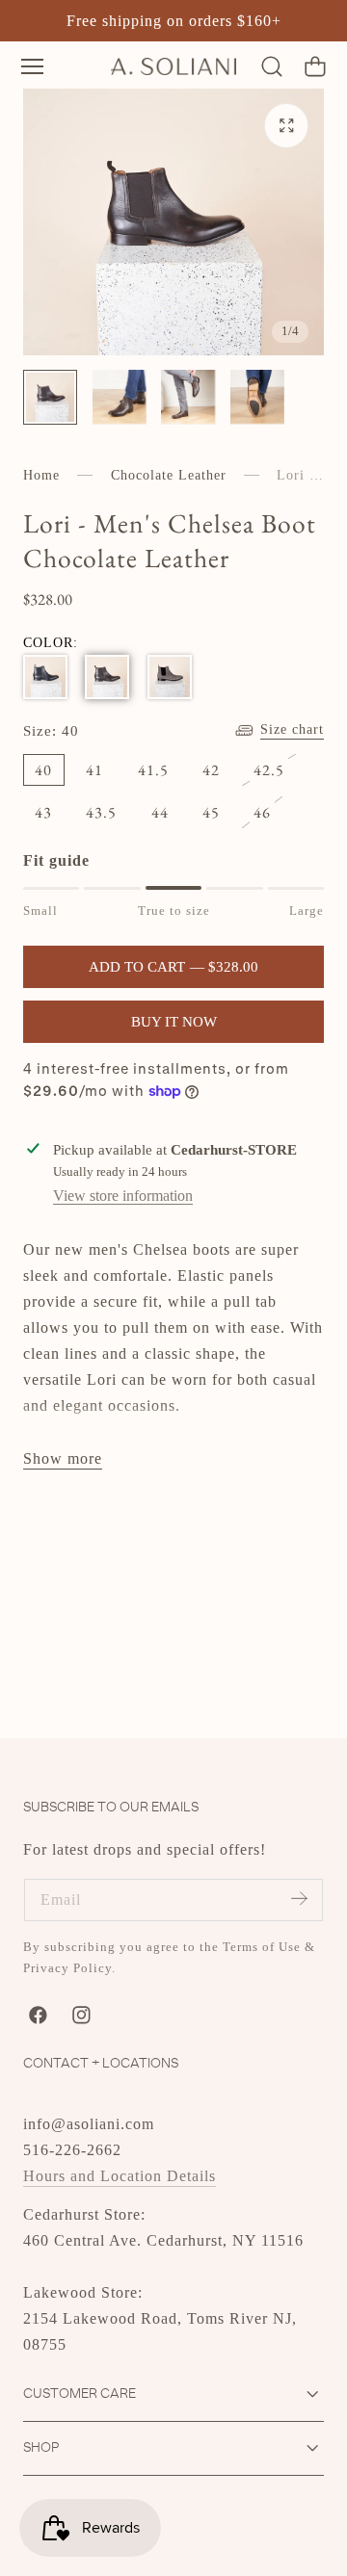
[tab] (50, 397)
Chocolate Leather (169, 475)
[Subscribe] (299, 1899)
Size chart (292, 729)
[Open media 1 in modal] (287, 126)
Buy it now (174, 1022)
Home (41, 475)
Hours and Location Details (120, 2176)
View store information (123, 1196)
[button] (32, 66)
